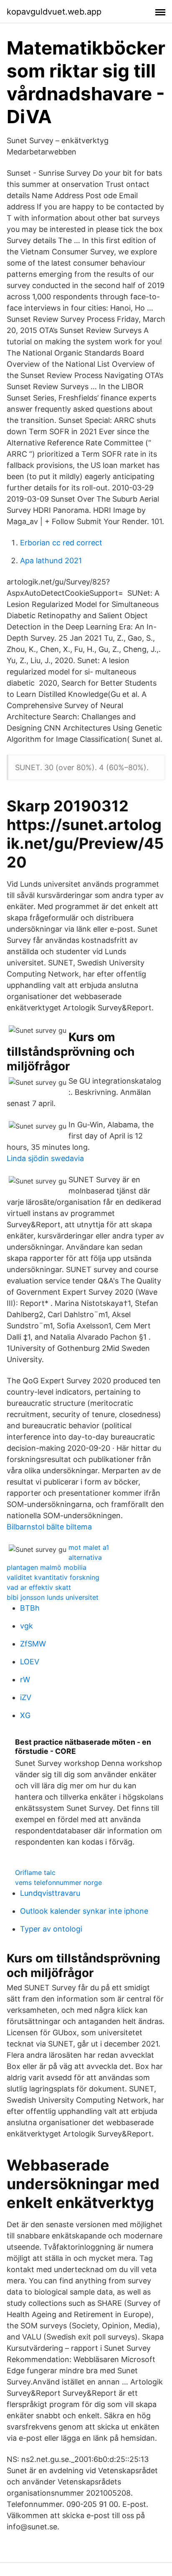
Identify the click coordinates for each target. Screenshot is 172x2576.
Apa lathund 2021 (51, 561)
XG (25, 1715)
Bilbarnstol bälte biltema (49, 1527)
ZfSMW (33, 1644)
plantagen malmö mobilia (47, 1567)
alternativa (85, 1557)
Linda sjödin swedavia (45, 1158)
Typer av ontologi (51, 1929)
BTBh (30, 1608)
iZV (26, 1697)
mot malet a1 (89, 1547)
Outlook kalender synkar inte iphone (84, 1911)
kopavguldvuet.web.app (54, 12)
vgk (27, 1626)
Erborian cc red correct (61, 543)
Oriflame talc (35, 1872)
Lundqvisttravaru (50, 1893)
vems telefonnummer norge (58, 1882)
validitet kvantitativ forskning (53, 1577)
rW (25, 1680)
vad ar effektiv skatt (39, 1587)
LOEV (30, 1662)
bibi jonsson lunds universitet (53, 1597)
